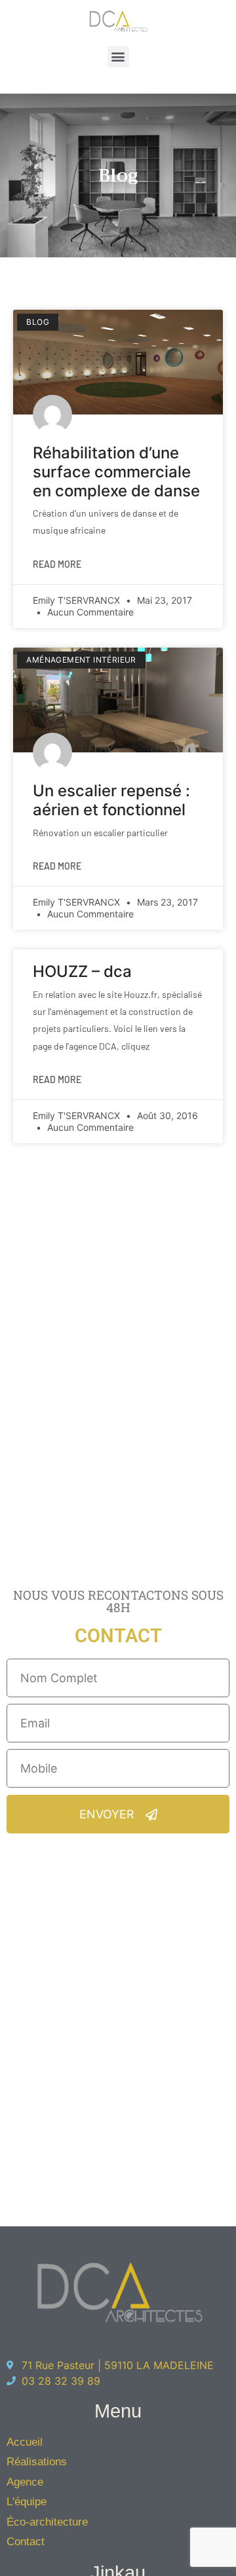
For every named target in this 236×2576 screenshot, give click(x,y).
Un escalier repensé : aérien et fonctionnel (111, 800)
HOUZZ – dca (82, 971)
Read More (57, 564)
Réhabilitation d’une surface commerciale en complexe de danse (116, 472)
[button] (118, 57)
